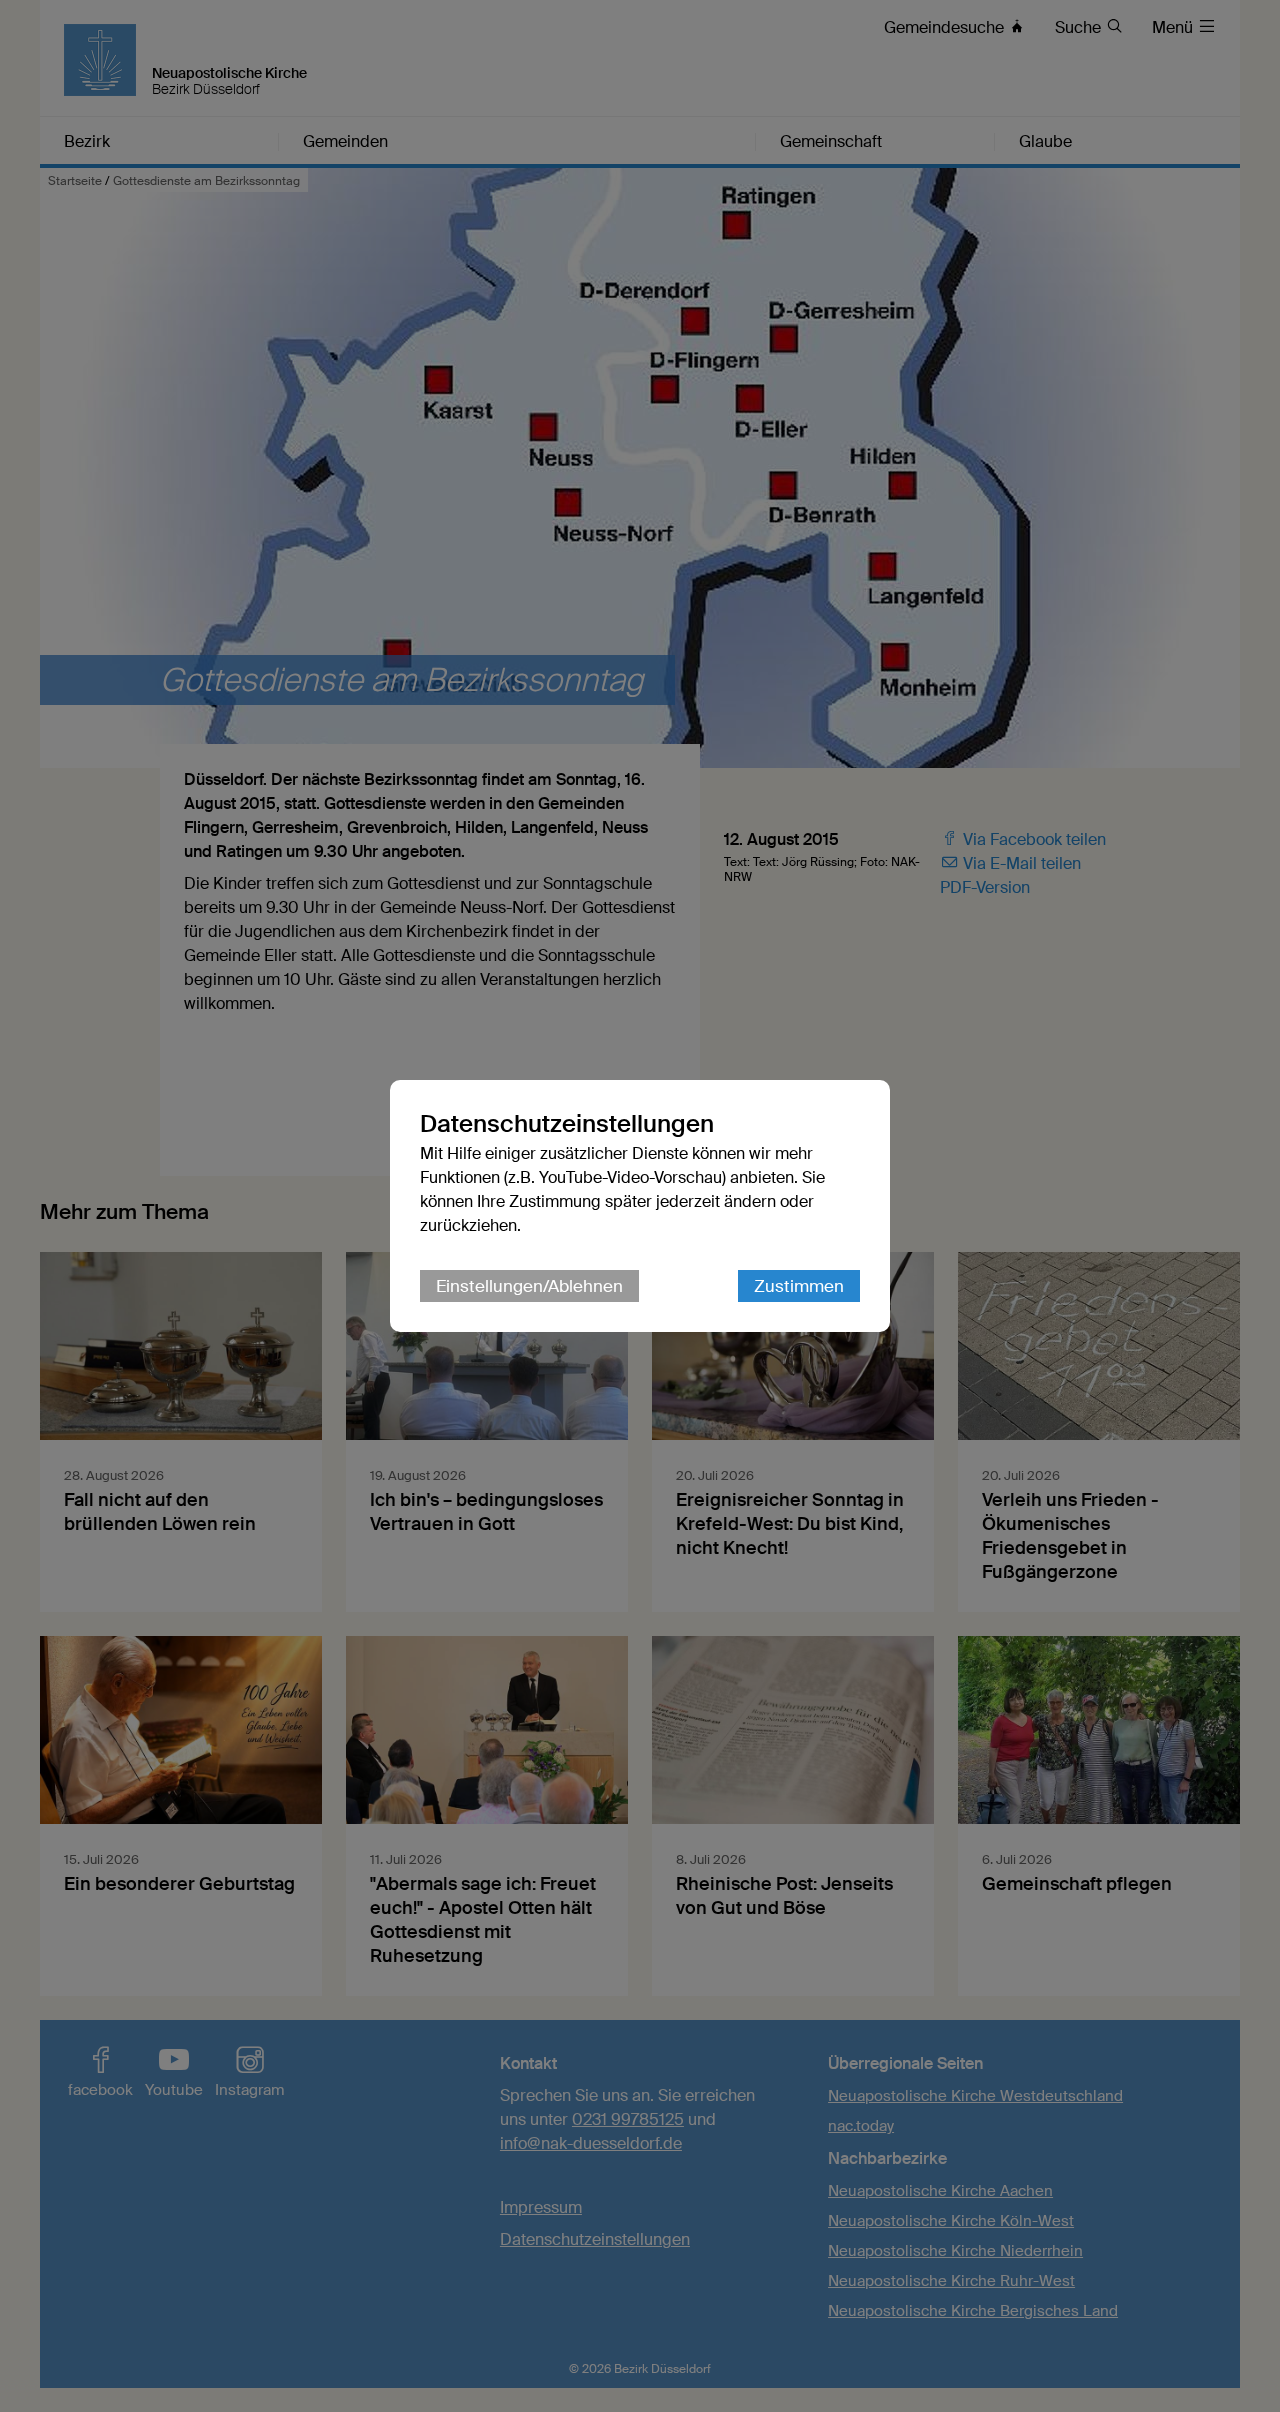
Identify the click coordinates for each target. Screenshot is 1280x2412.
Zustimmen (799, 1286)
